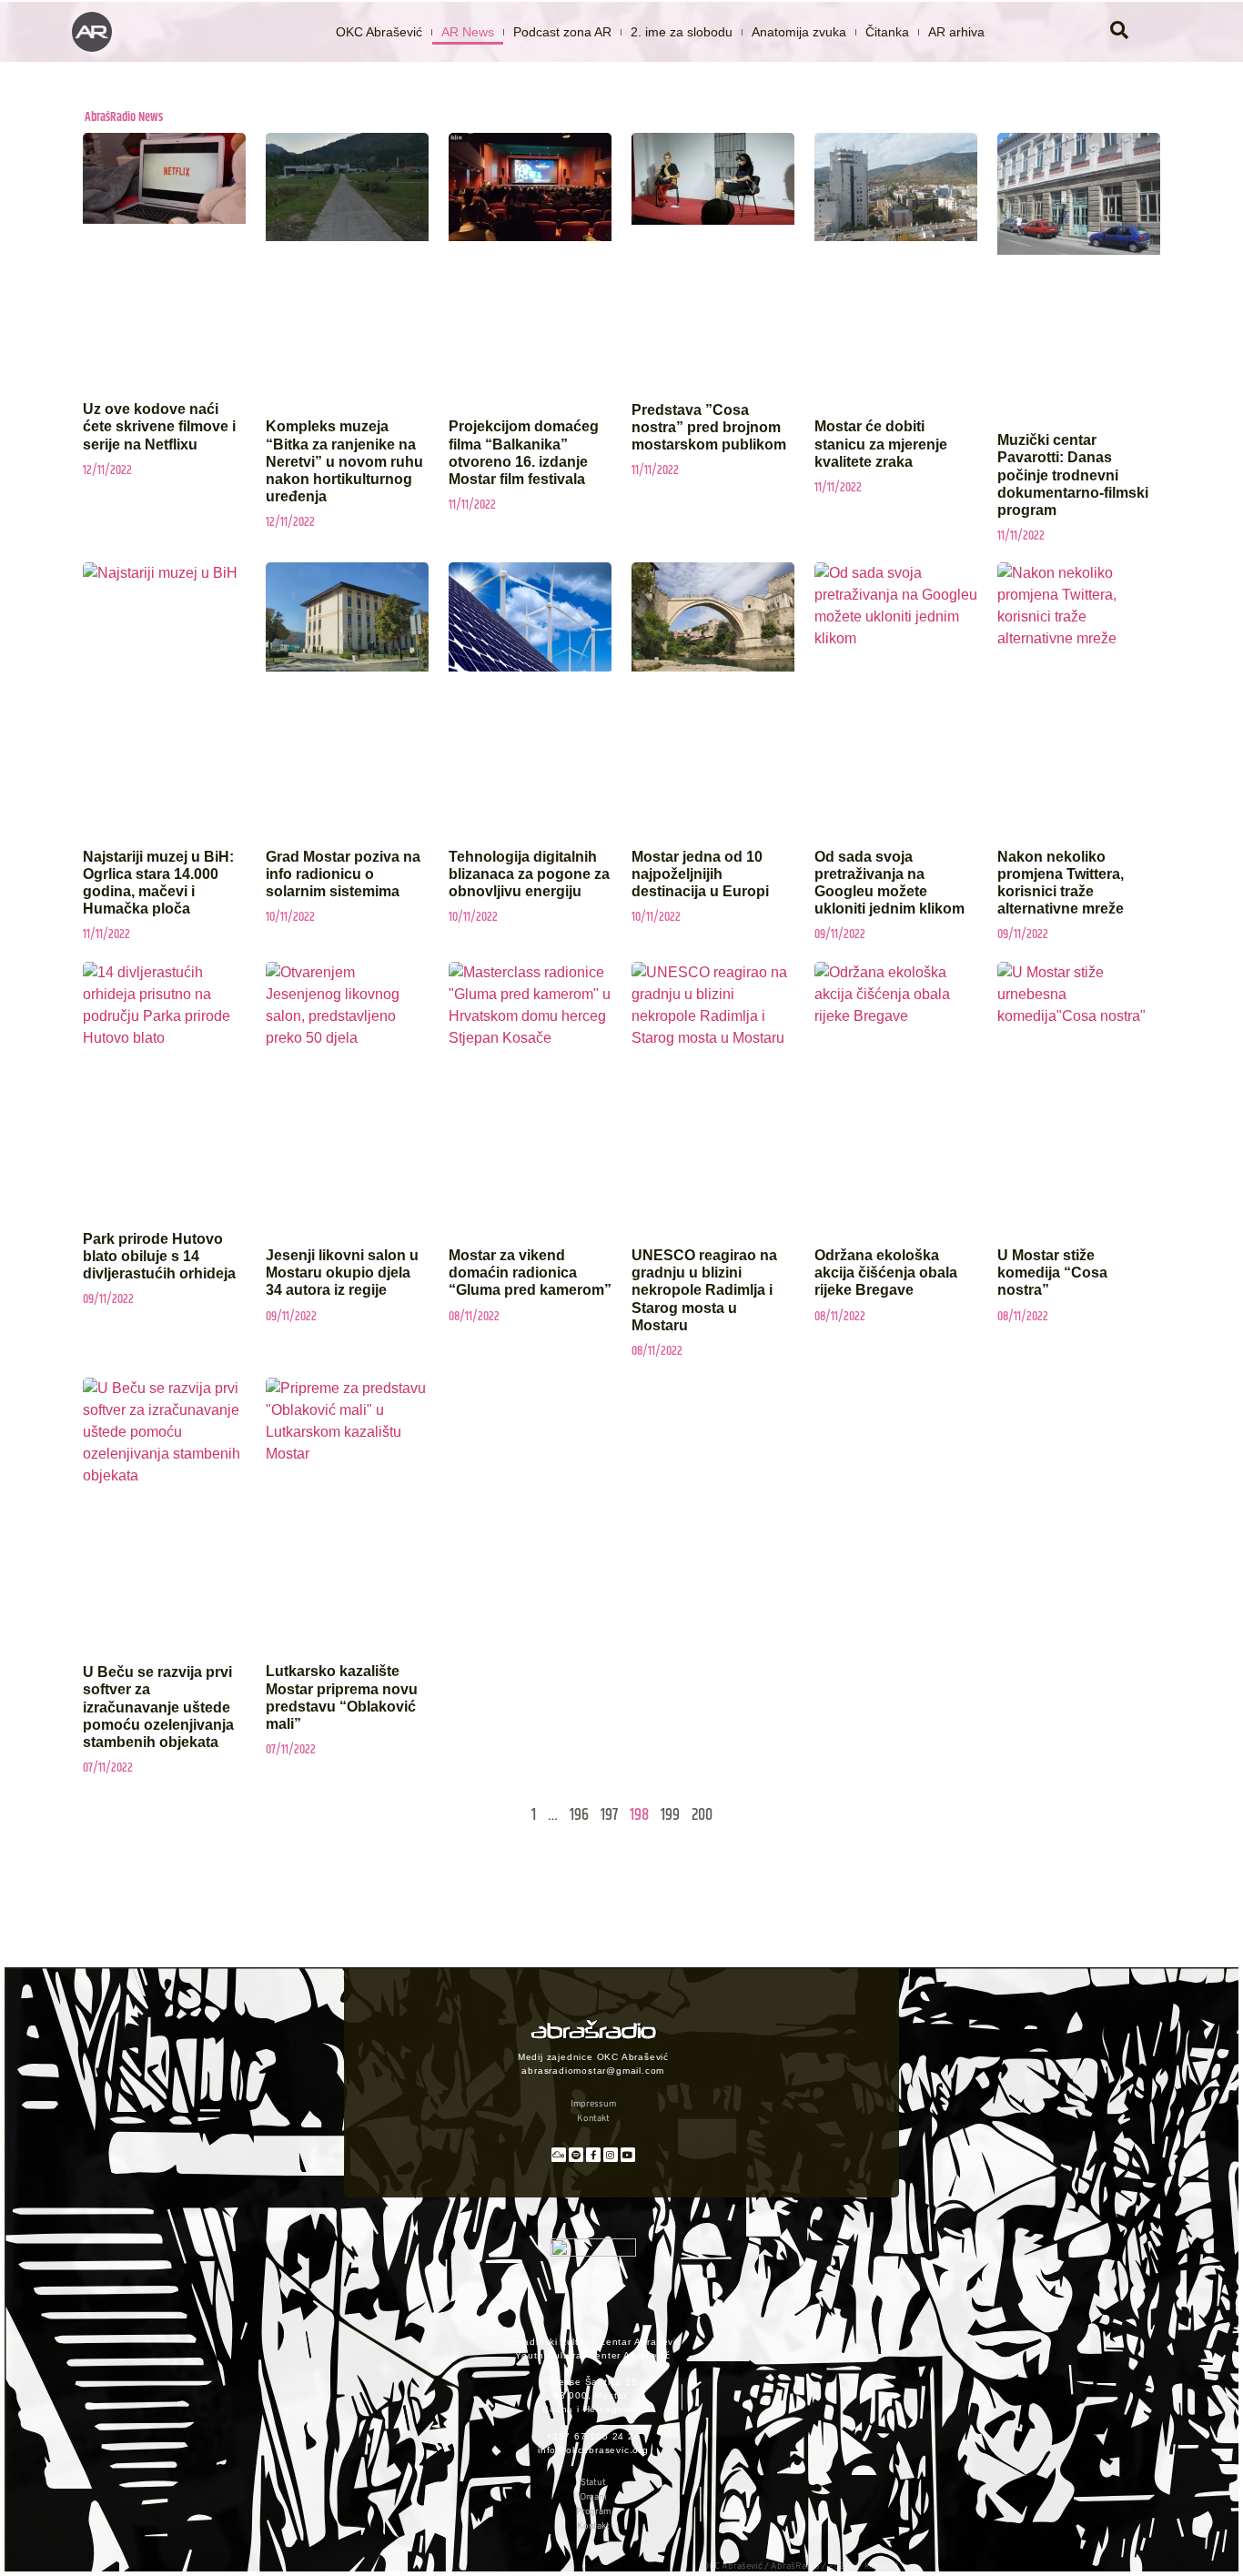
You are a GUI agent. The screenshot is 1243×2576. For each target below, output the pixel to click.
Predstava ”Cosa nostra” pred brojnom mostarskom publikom (709, 427)
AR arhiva (956, 32)
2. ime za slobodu (682, 32)
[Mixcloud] (559, 2155)
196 (579, 1815)
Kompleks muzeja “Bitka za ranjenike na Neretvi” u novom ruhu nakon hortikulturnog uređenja (344, 461)
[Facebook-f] (593, 2155)
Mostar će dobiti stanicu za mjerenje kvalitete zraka (881, 444)
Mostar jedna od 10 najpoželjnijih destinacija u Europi (700, 874)
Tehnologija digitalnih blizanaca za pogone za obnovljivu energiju (529, 874)
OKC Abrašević (379, 32)
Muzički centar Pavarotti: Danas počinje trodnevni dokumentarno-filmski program (1073, 475)
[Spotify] (576, 2155)
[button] (1119, 32)
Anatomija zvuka (799, 32)
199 (670, 1815)
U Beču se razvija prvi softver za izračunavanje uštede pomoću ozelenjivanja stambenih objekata (158, 1707)
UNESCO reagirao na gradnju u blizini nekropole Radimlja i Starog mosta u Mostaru (704, 1290)
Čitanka (887, 32)
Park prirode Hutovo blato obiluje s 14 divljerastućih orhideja (159, 1256)
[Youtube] (628, 2155)
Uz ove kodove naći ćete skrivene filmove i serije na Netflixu (159, 426)
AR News (468, 32)
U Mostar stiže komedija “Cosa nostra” (1052, 1273)
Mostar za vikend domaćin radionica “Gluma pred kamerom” (530, 1273)
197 (609, 1815)
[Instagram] (611, 2155)
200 (702, 1815)
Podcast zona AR (562, 32)
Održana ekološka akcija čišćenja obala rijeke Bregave (886, 1273)
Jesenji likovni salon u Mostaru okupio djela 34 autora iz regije (342, 1273)
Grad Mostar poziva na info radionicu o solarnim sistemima (343, 874)
